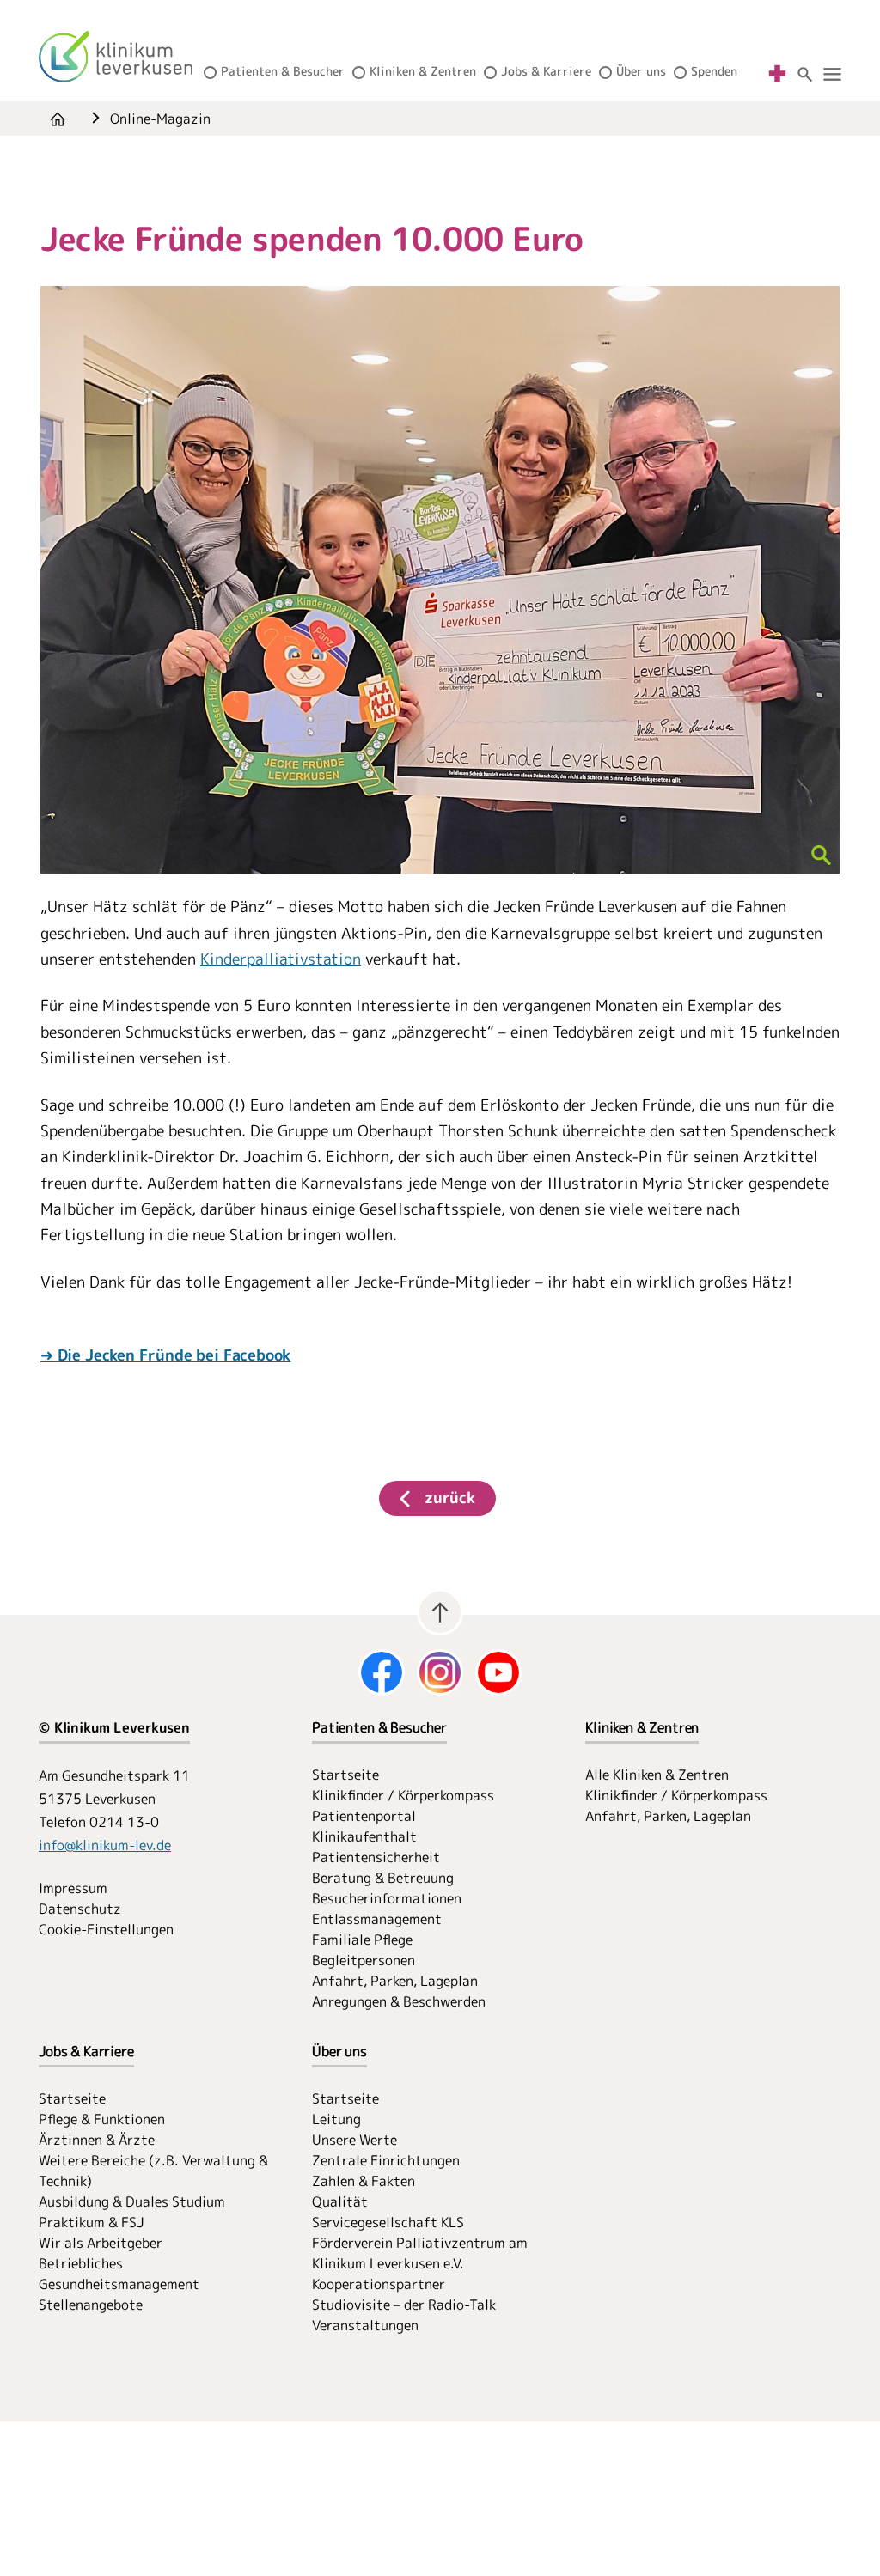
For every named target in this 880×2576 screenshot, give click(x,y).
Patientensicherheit (376, 1857)
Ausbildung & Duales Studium (132, 2201)
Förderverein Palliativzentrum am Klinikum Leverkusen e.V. (420, 2253)
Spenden (714, 71)
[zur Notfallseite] (777, 73)
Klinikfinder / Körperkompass (403, 1795)
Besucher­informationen (387, 1898)
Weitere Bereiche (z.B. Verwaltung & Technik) (153, 2171)
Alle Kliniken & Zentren (657, 1775)
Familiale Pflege (362, 1940)
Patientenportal (364, 1816)
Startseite (345, 1775)
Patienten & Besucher (283, 71)
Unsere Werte (354, 2140)
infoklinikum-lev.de (105, 1845)
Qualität (340, 2201)
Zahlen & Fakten (364, 2181)
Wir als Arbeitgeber (101, 2243)
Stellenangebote (91, 2305)
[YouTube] (498, 1672)
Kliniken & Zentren (423, 71)
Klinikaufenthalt (364, 1836)
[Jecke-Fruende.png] (440, 580)
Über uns (641, 71)
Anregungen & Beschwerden (399, 2001)
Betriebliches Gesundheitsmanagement (119, 2274)
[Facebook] (382, 1672)
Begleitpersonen (364, 1960)
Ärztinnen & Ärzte (97, 2140)
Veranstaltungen (365, 2325)
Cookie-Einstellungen (106, 1929)
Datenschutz (80, 1909)
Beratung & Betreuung (383, 1878)
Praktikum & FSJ (91, 2222)
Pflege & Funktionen (102, 2119)
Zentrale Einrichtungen (386, 2160)
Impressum (73, 1888)
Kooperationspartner (379, 2284)
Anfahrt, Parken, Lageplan (395, 1981)
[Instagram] (440, 1672)
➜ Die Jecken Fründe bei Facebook (165, 1355)
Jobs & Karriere (546, 71)
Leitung (336, 2119)
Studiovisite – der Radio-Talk (404, 2305)
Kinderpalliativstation (281, 959)
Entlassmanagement (377, 1919)
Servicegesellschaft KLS (388, 2222)
